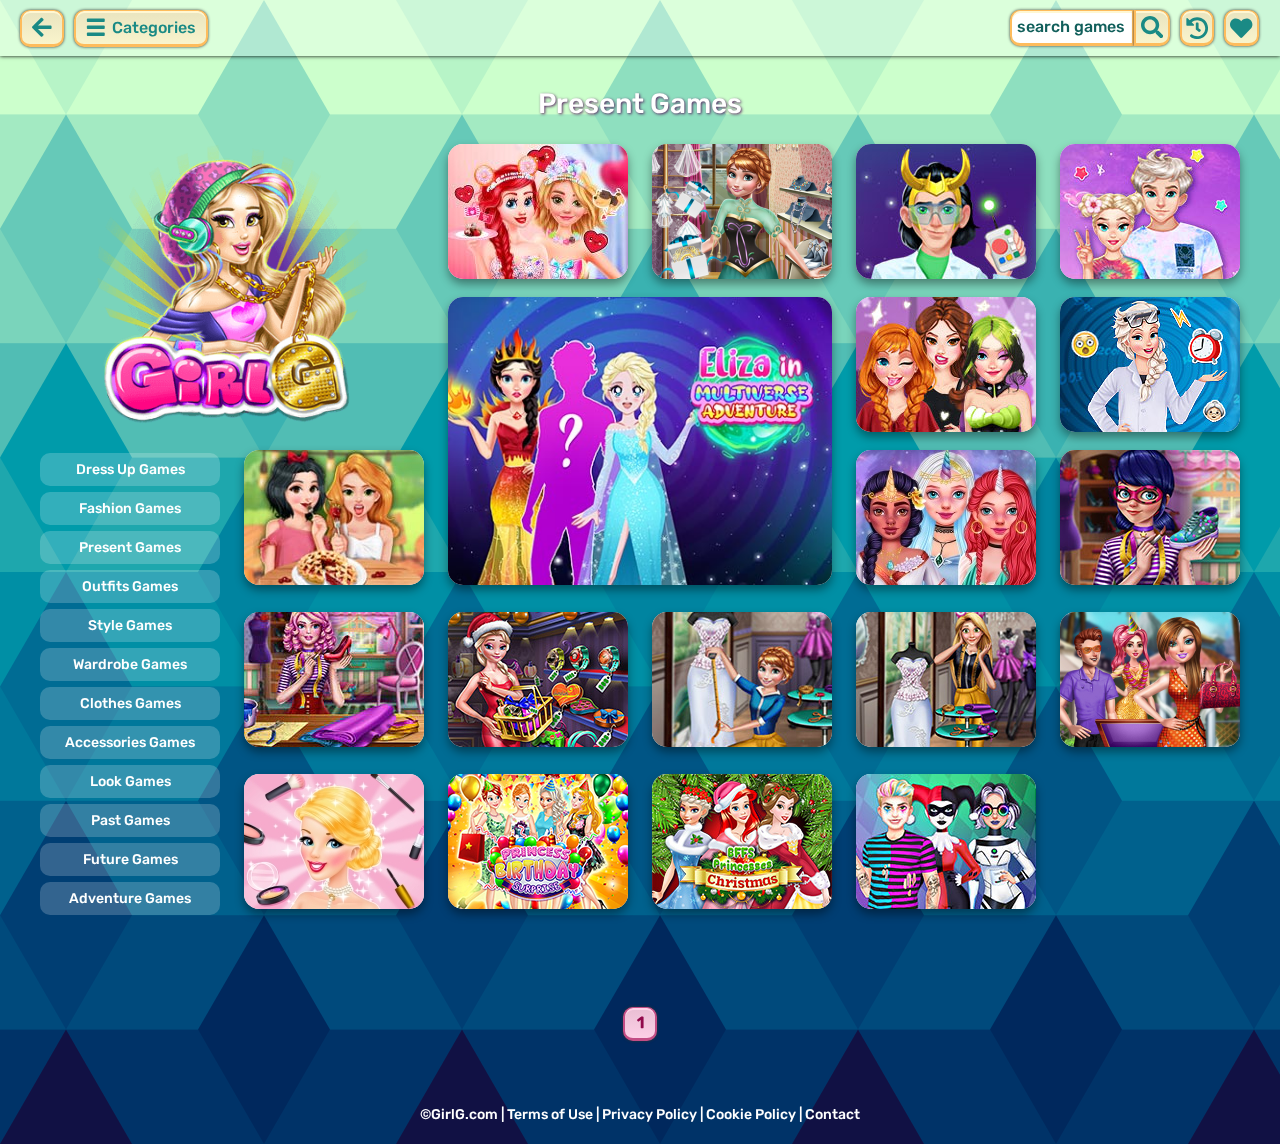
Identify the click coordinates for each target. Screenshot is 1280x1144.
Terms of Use (550, 1114)
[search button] (1152, 28)
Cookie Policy (751, 1114)
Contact (832, 1114)
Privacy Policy (649, 1114)
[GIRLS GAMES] (232, 288)
